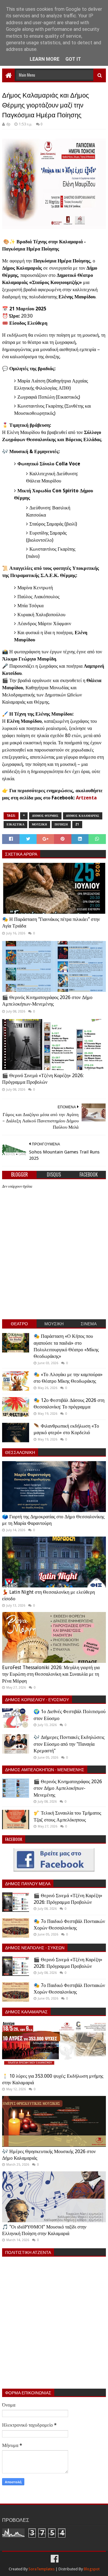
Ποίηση (61, 824)
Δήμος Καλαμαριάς (83, 816)
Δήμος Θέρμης (45, 816)
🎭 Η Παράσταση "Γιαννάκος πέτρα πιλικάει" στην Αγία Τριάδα (51, 923)
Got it (73, 59)
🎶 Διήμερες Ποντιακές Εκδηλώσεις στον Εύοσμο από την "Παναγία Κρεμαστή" (69, 1744)
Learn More (45, 59)
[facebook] (54, 2559)
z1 (77, 824)
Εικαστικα (15, 824)
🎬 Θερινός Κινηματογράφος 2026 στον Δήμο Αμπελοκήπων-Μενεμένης (47, 1001)
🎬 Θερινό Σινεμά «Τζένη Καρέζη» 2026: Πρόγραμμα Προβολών (43, 1079)
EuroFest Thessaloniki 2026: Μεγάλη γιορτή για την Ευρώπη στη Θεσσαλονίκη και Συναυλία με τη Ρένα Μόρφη (51, 1674)
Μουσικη (39, 824)
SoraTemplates (42, 2569)
